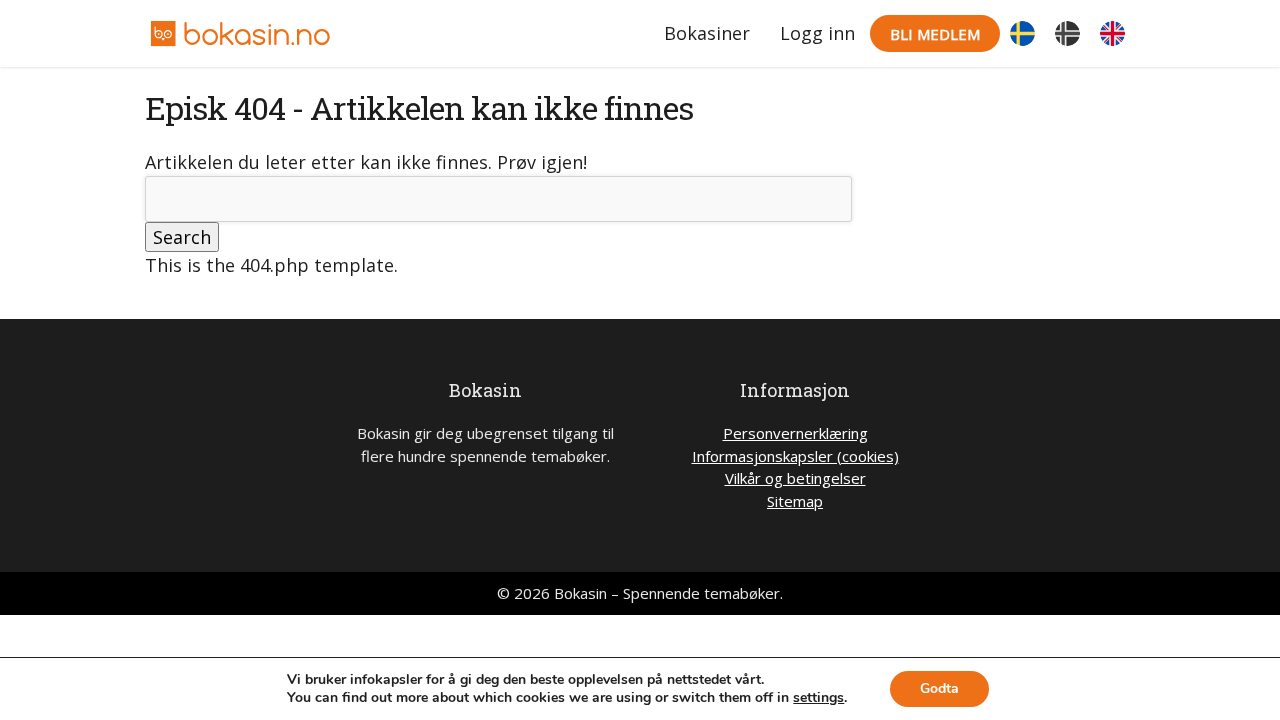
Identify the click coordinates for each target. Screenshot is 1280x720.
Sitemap (795, 501)
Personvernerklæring (795, 433)
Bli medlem (935, 34)
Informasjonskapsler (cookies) (795, 456)
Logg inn (817, 33)
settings (818, 698)
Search (182, 237)
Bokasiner (707, 33)
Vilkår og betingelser (795, 478)
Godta (939, 688)
